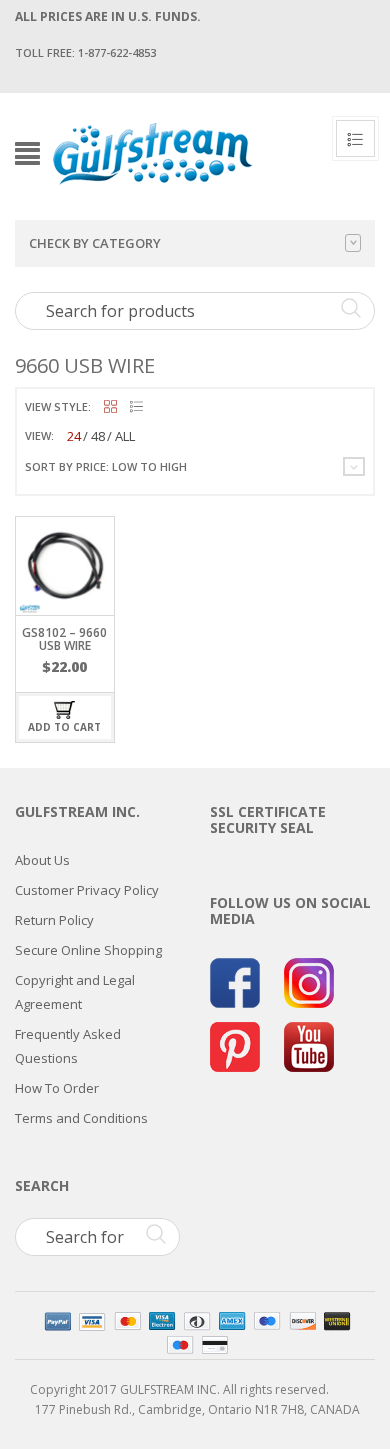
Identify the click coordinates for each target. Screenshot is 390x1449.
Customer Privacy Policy (87, 890)
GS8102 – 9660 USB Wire (64, 639)
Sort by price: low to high (106, 466)
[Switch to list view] (136, 407)
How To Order (57, 1088)
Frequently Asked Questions (68, 1046)
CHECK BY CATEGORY (95, 243)
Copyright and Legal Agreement (75, 992)
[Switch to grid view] (110, 407)
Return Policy (54, 920)
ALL (125, 436)
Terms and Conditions (81, 1118)
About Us (42, 860)
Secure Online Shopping (88, 950)
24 (74, 436)
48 (98, 436)
